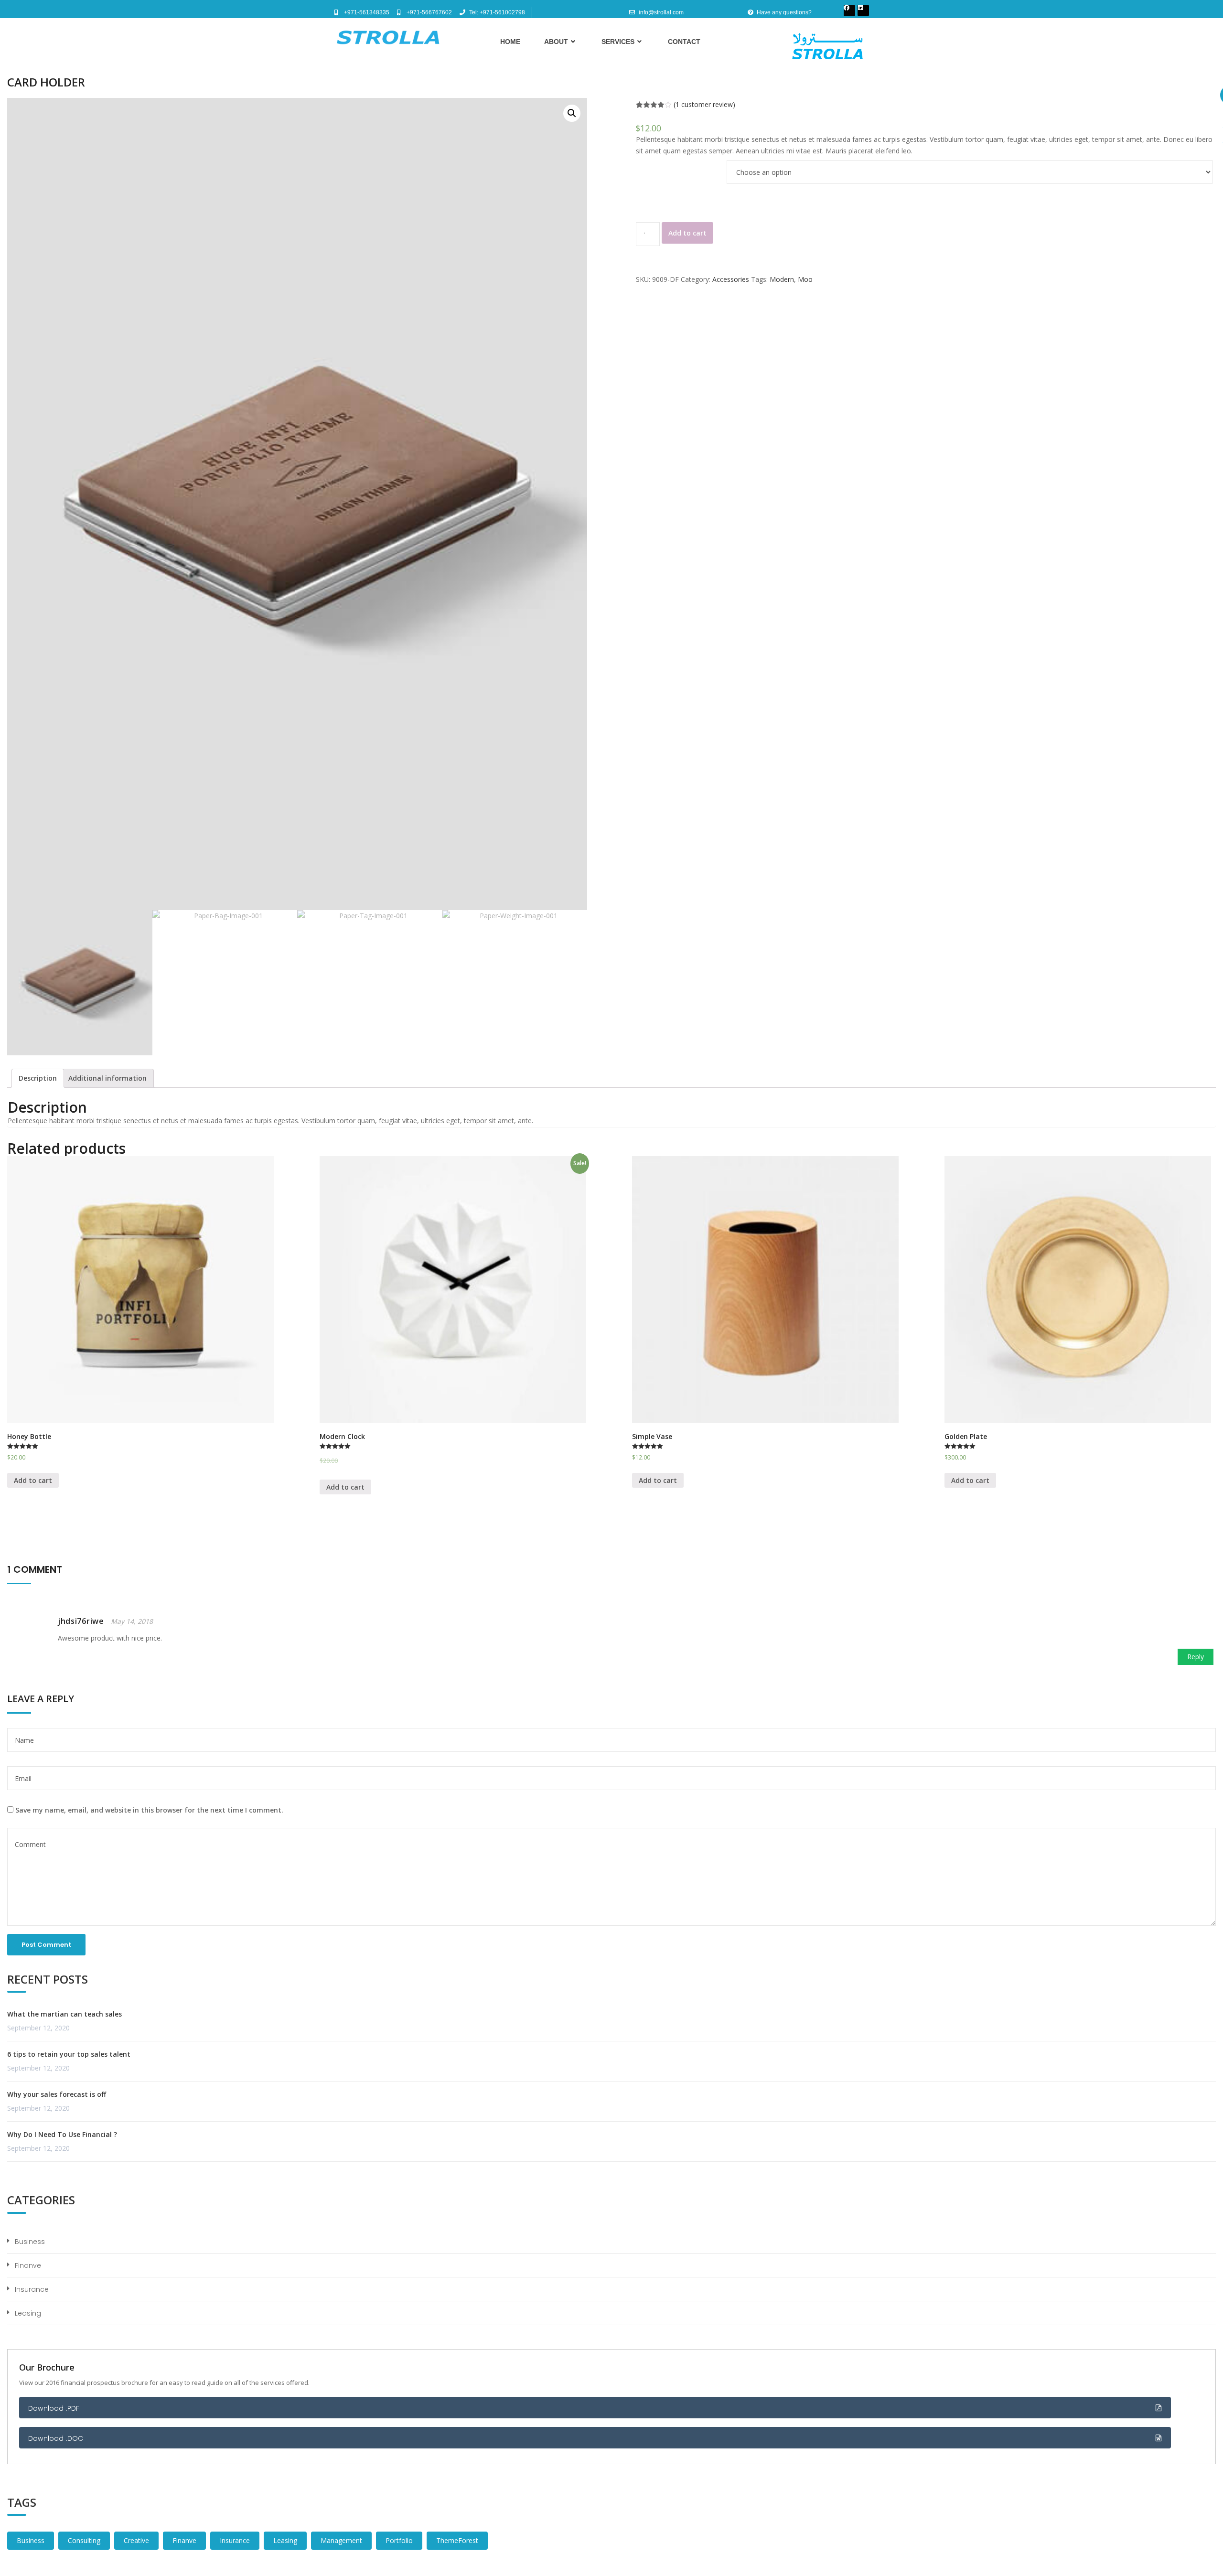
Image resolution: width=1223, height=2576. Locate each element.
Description (38, 1078)
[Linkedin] (863, 11)
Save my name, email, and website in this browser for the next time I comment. (149, 1810)
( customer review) (704, 104)
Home (510, 42)
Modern (782, 279)
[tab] (38, 1078)
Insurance (32, 2289)
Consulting (84, 2540)
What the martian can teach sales (64, 2014)
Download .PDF (54, 2408)
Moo (805, 279)
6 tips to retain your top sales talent (69, 2054)
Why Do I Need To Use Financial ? (62, 2134)
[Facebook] (849, 11)
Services (618, 42)
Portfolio (399, 2540)
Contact (684, 42)
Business (30, 2242)
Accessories (731, 279)
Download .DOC (56, 2438)
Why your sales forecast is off (57, 2094)
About (556, 42)
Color (645, 161)
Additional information (107, 1078)
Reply (1196, 1657)
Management (341, 2540)
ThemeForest (457, 2540)
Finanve (28, 2265)
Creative (136, 2540)
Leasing (28, 2313)
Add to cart (687, 233)
